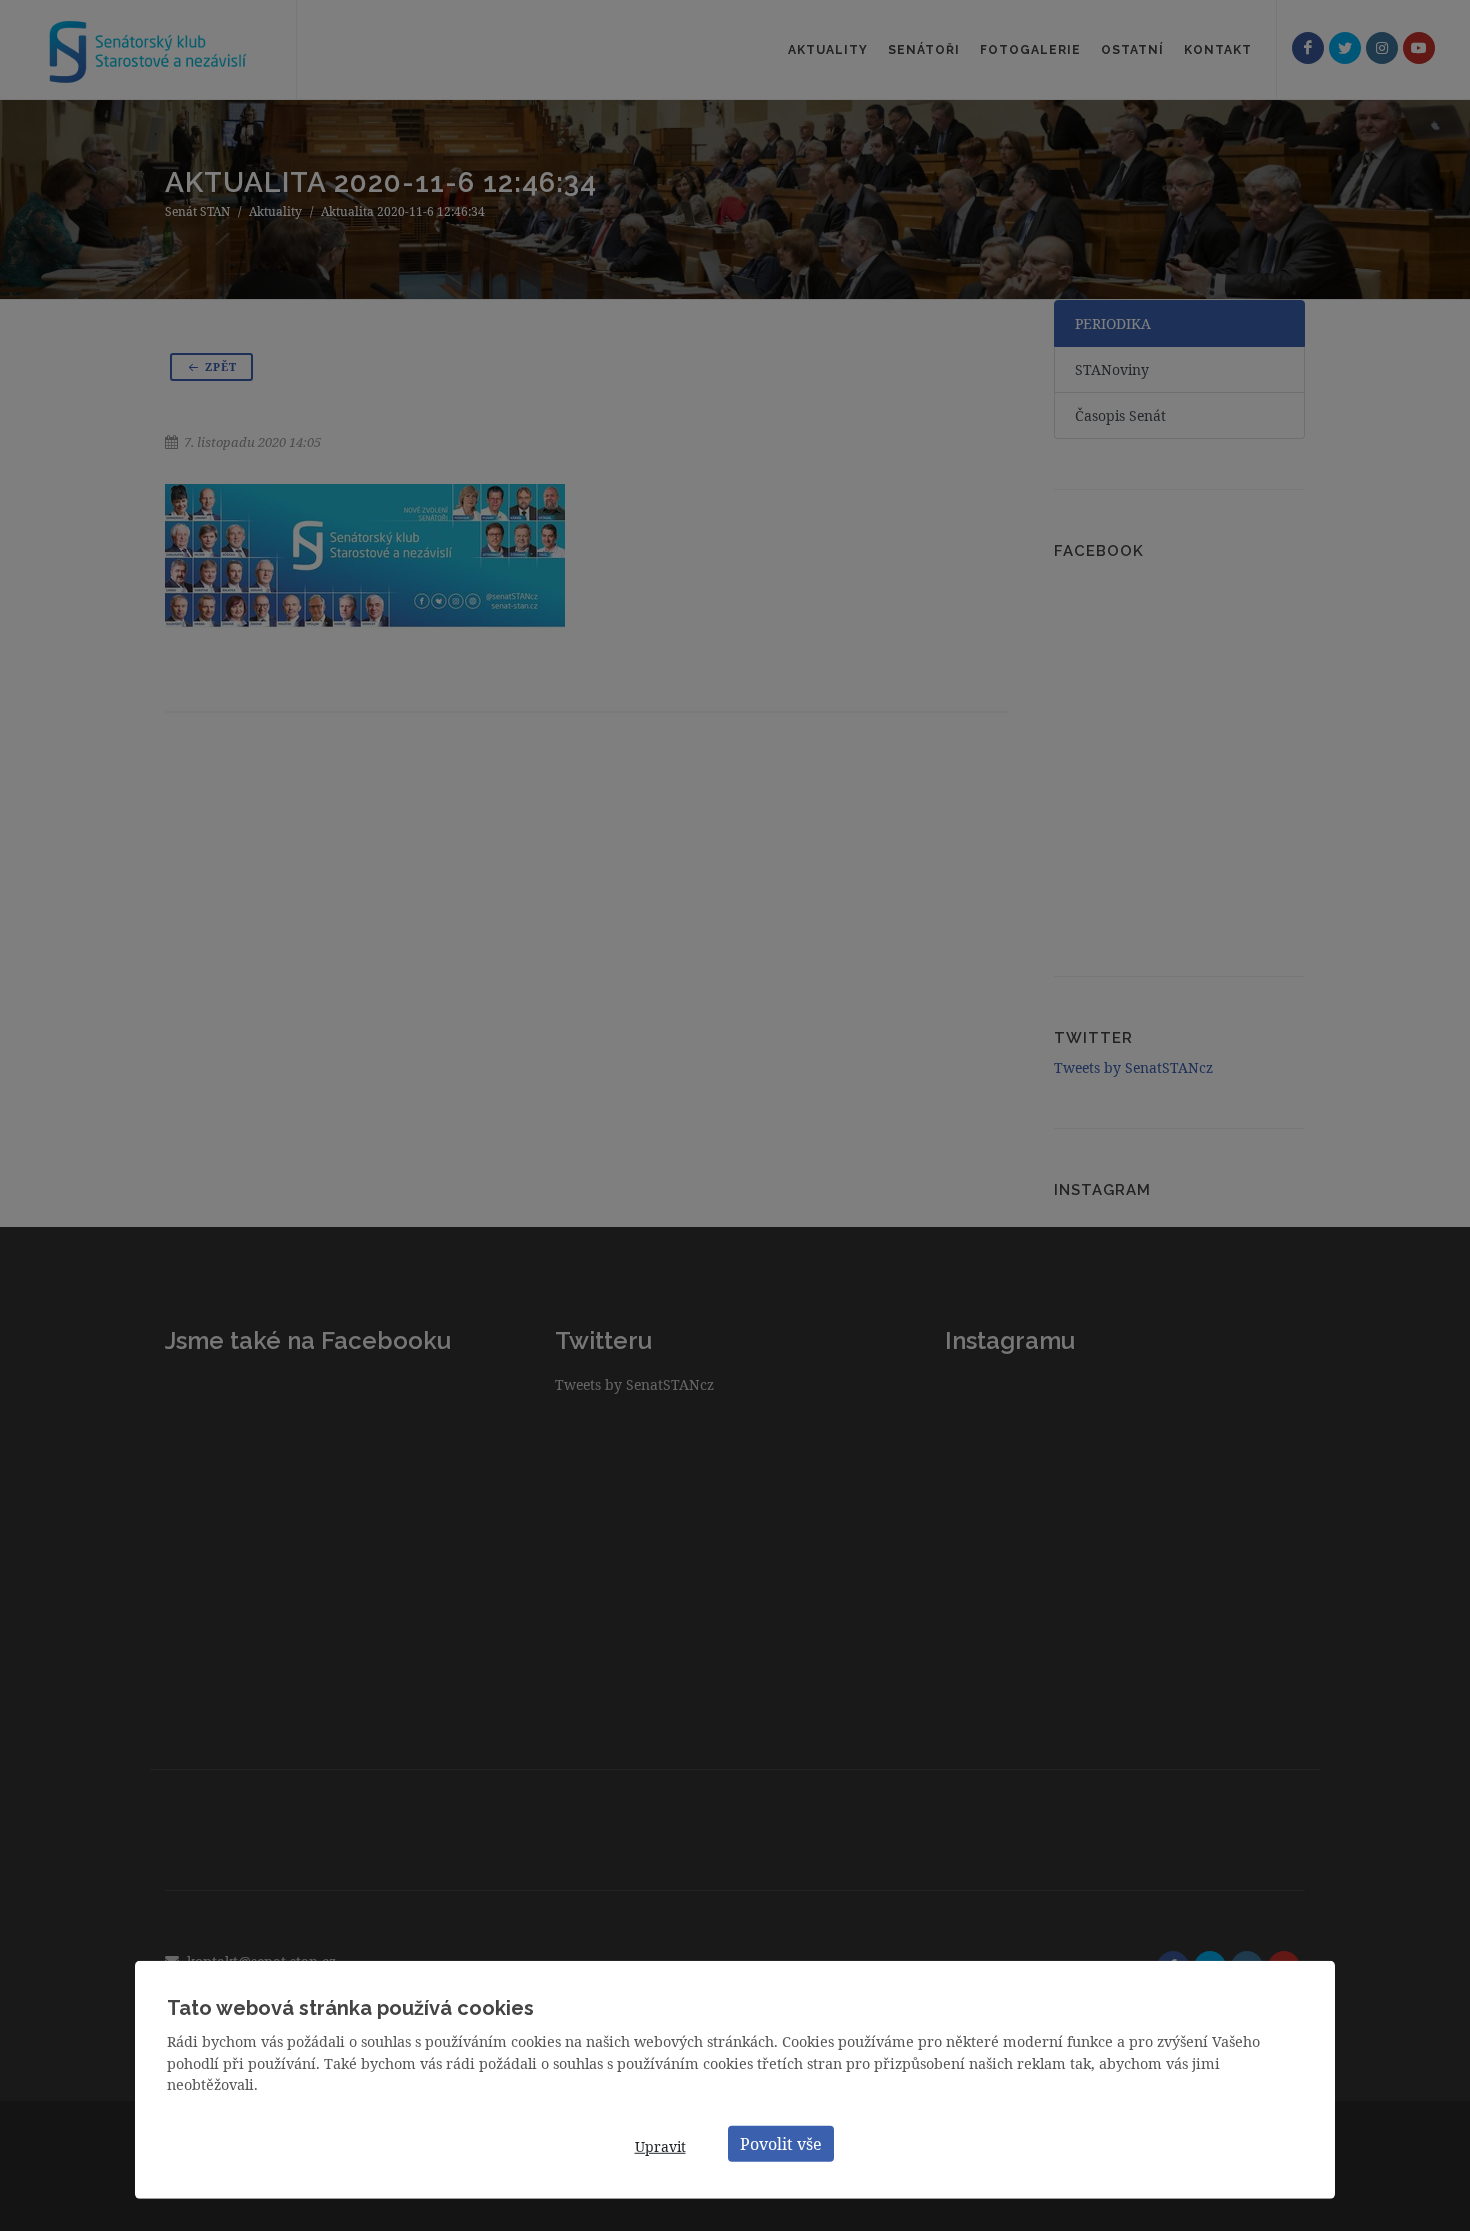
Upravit (660, 2146)
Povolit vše (781, 2143)
